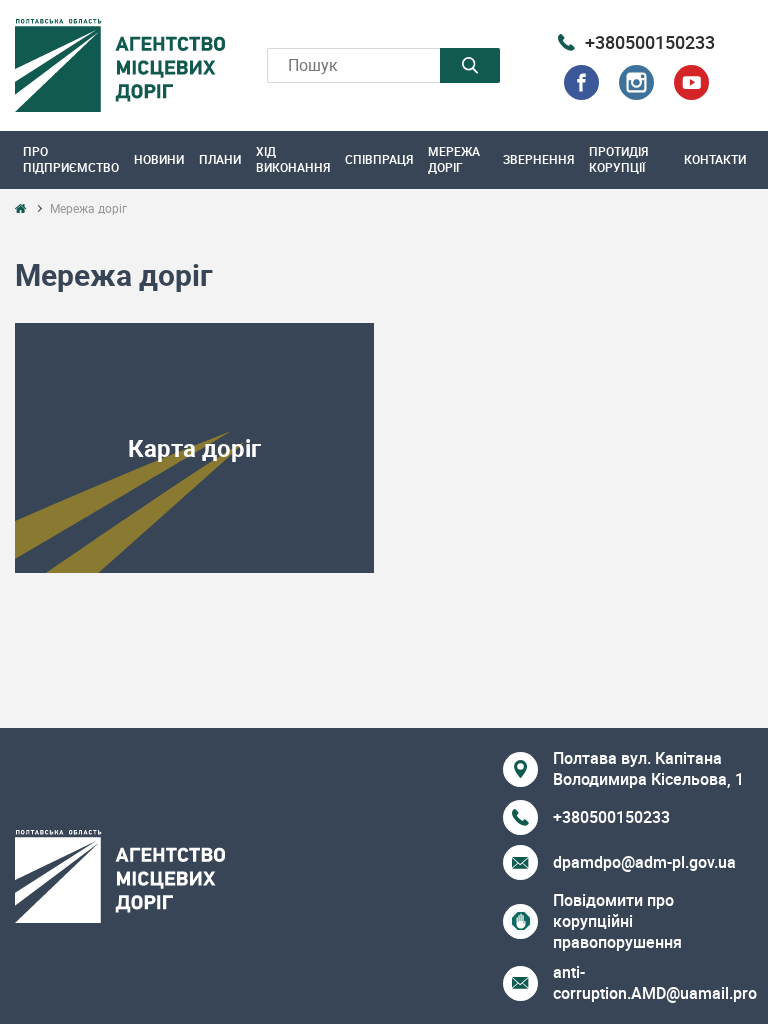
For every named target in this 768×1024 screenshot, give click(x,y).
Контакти (715, 159)
